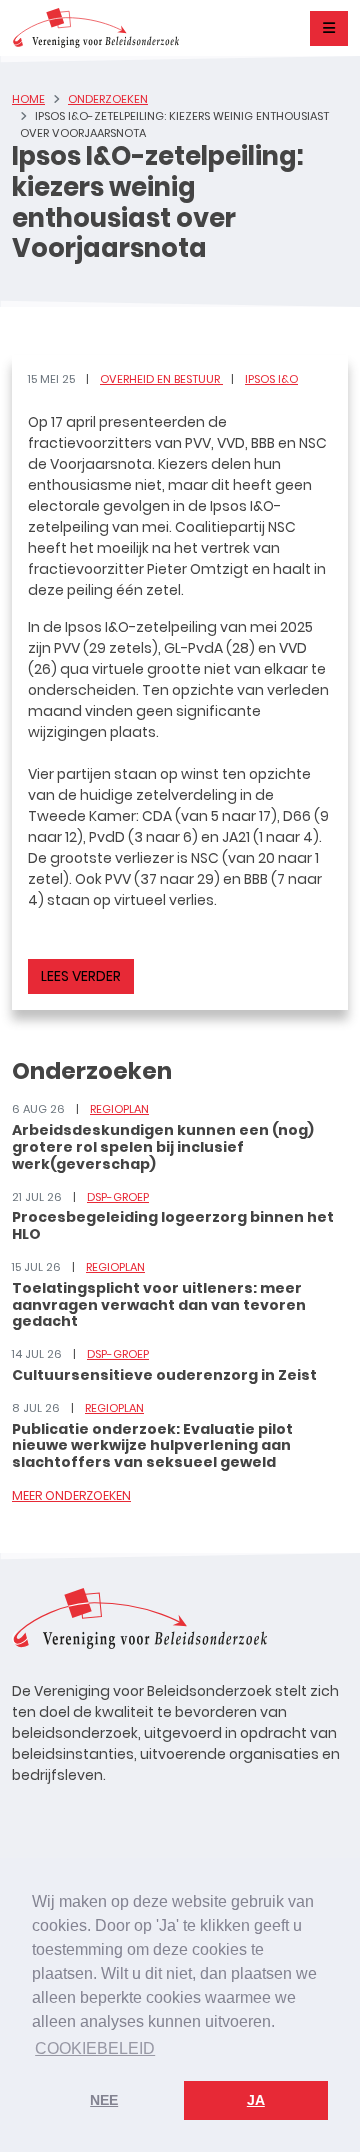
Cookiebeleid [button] (95, 2048)
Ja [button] (256, 2100)
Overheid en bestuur (161, 379)
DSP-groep (118, 1197)
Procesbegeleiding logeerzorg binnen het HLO (173, 1225)
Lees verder (81, 976)
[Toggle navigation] (329, 28)
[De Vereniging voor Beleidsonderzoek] (95, 28)
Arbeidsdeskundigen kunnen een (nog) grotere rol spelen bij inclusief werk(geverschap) (163, 1147)
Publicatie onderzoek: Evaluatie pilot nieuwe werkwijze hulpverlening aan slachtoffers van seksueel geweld (152, 1446)
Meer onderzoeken (71, 1495)
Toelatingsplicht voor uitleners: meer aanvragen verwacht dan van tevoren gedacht (159, 1305)
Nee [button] (104, 2100)
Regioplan (119, 1109)
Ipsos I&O (271, 379)
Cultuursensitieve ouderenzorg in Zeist (164, 1375)
